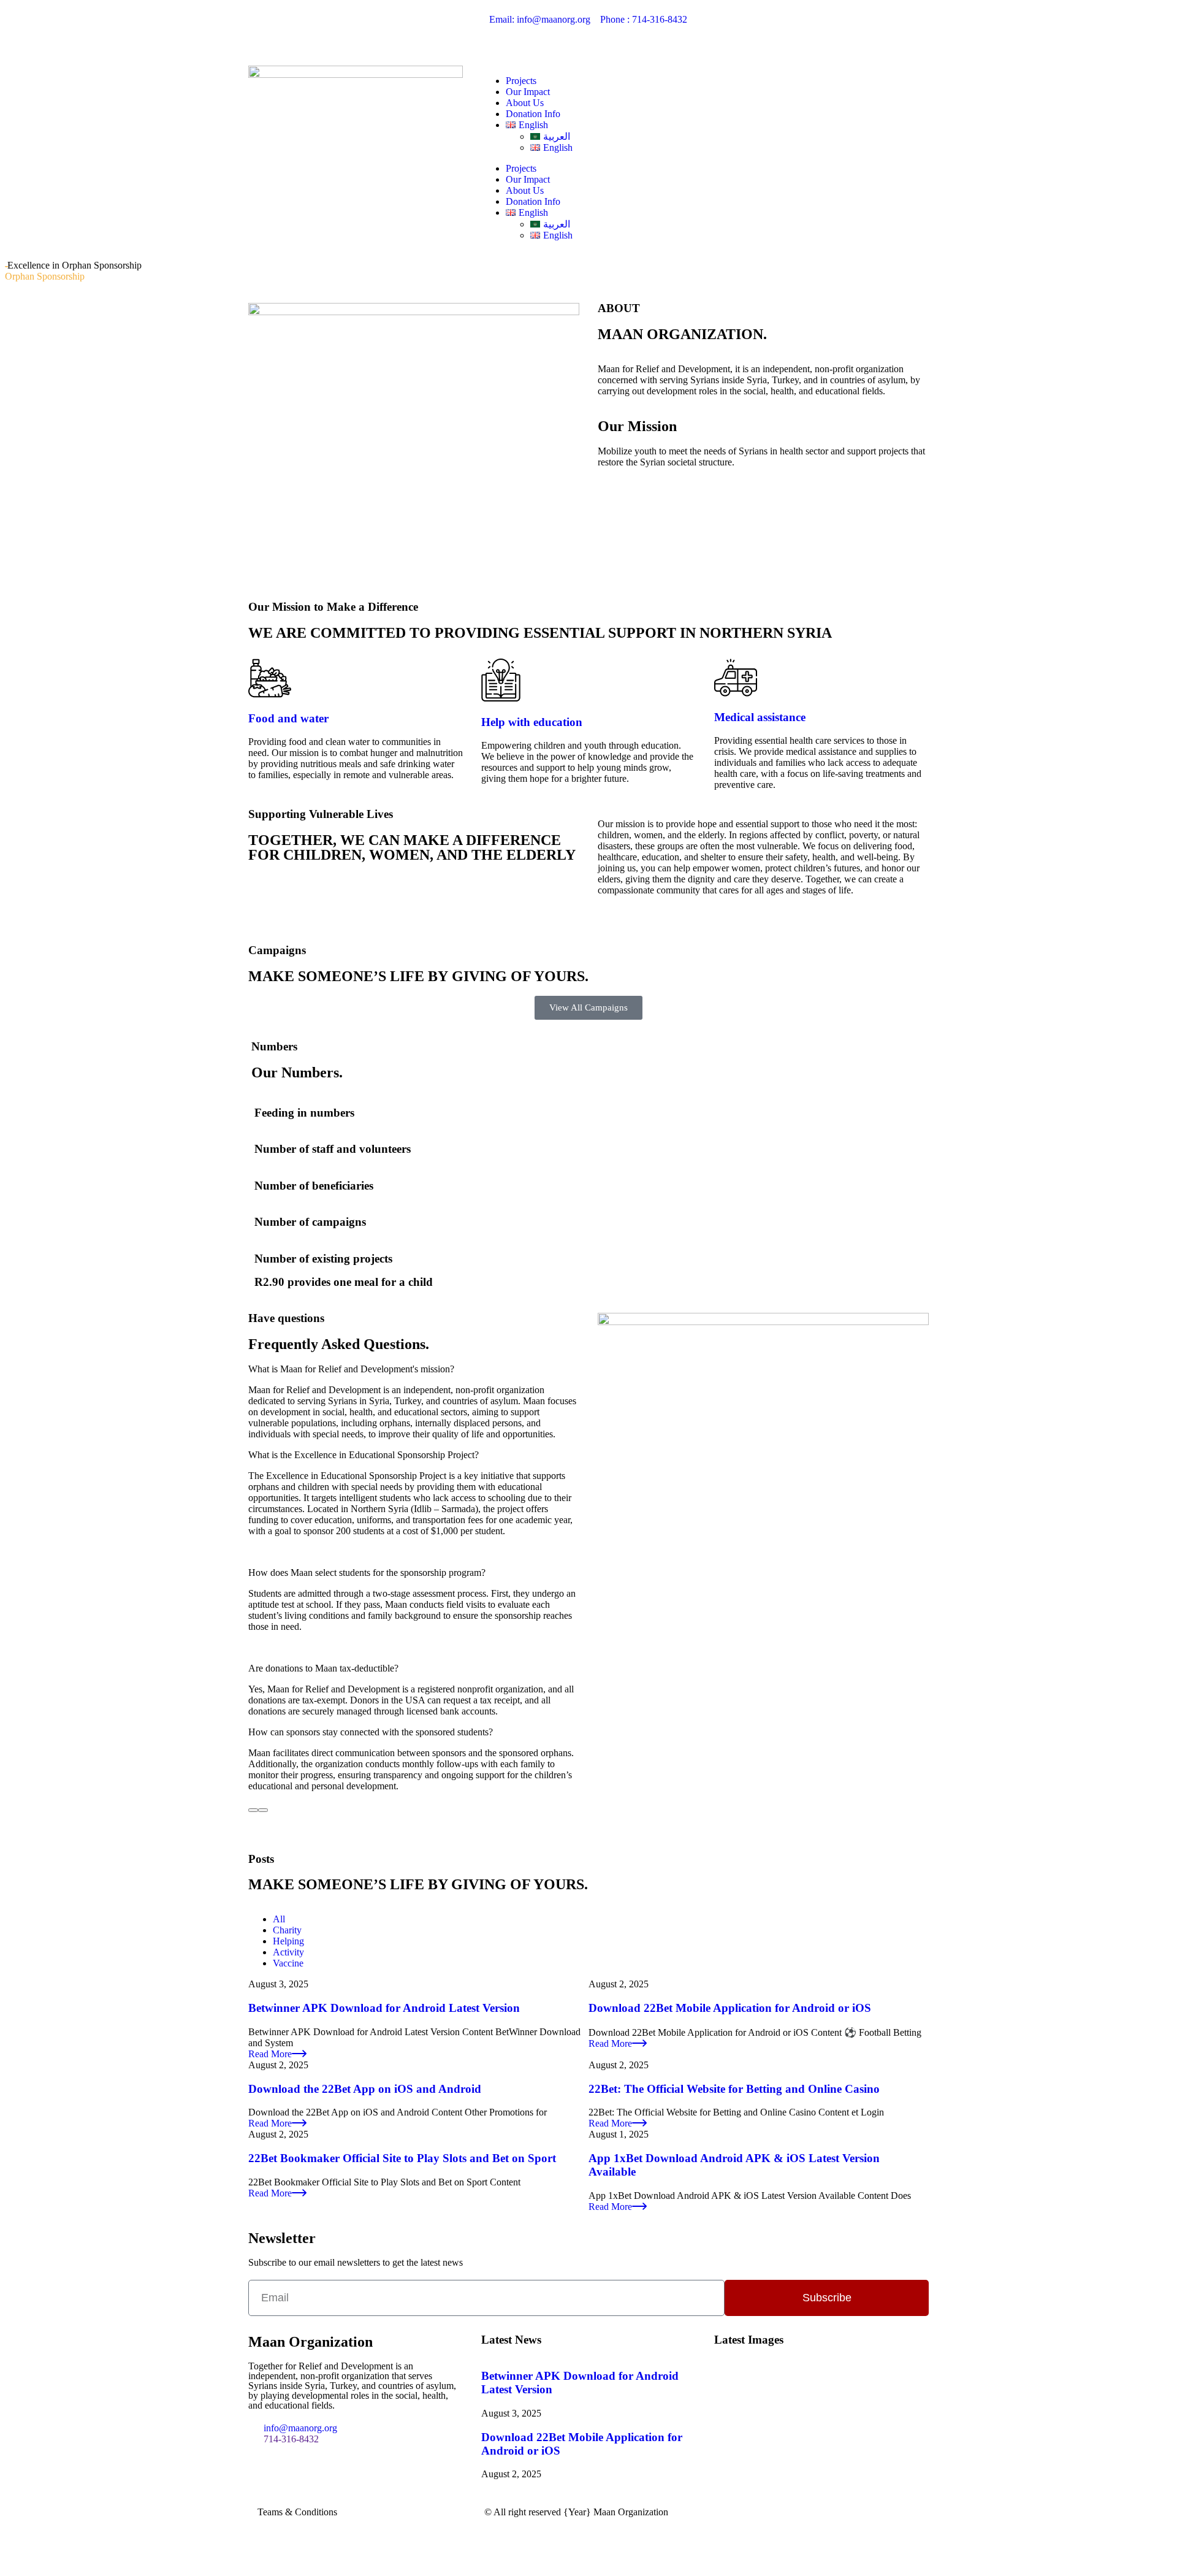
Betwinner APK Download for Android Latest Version (384, 2008)
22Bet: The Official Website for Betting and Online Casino (734, 2089)
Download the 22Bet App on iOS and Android (365, 2089)
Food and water (288, 718)
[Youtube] (796, 29)
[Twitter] (763, 29)
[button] (414, 1369)
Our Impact (528, 92)
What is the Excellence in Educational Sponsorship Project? (364, 1455)
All (279, 1919)
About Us (525, 103)
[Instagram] (829, 29)
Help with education (532, 722)
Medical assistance (760, 717)
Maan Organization (631, 2512)
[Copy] (263, 1810)
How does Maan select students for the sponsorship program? (367, 1573)
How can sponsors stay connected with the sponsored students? (371, 1732)
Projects (521, 81)
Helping (288, 1941)
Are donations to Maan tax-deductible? (323, 1668)
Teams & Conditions (297, 2512)
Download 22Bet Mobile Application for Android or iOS (730, 2008)
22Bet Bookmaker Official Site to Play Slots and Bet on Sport (402, 2158)
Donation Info (533, 114)
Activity (288, 1952)
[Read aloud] (253, 1810)
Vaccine (288, 1963)
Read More (270, 2054)
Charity (287, 1930)
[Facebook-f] (729, 29)
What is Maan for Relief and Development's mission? (351, 1369)
